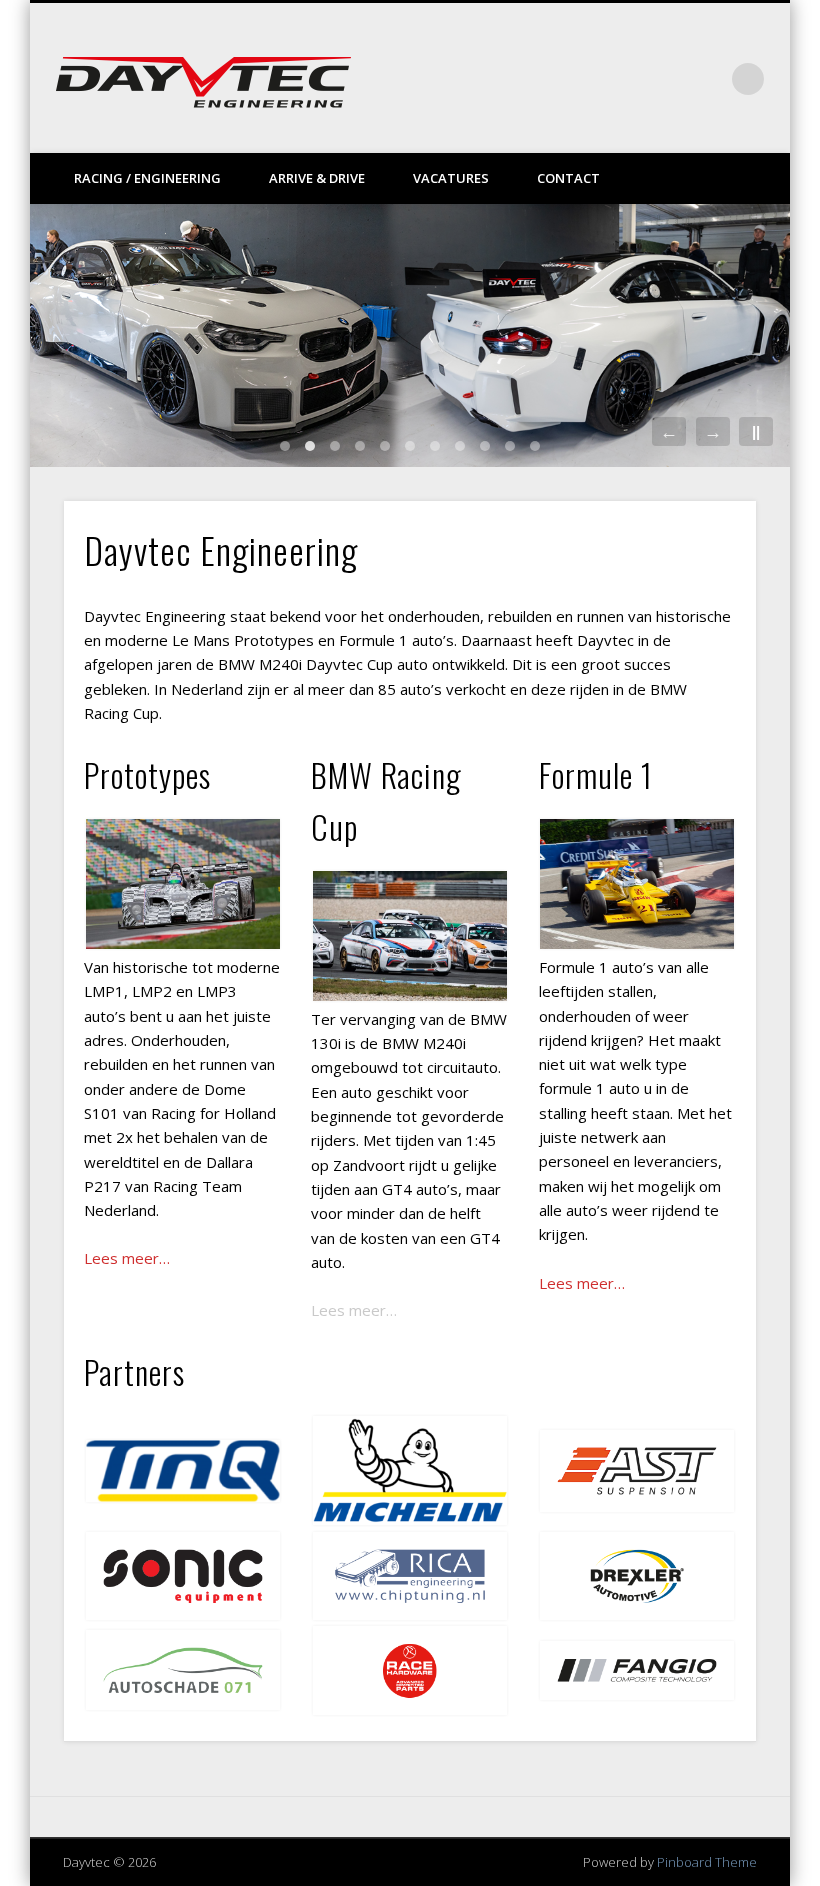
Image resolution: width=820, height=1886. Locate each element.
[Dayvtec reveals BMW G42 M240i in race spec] (410, 335)
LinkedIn (707, 79)
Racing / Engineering (147, 178)
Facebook (625, 79)
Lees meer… (354, 1310)
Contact (568, 178)
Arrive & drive (317, 178)
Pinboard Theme (707, 1862)
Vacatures (451, 178)
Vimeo (666, 79)
